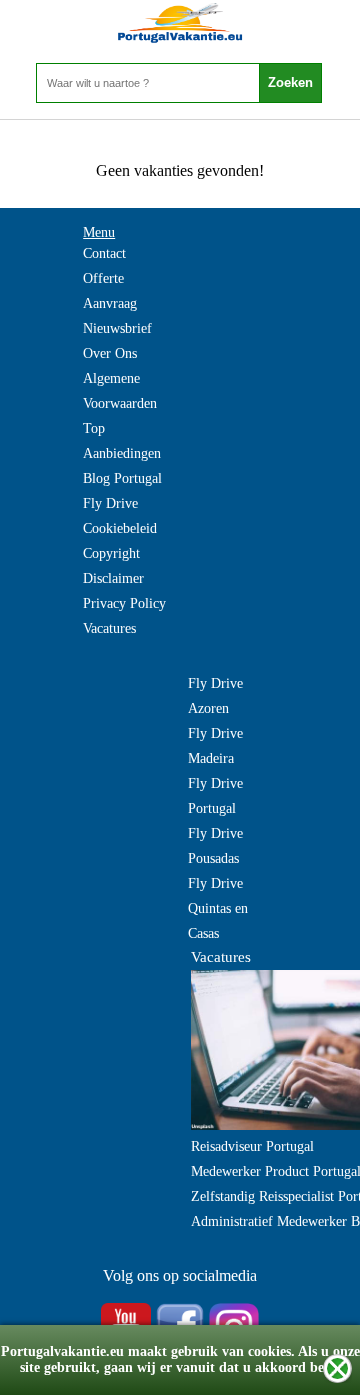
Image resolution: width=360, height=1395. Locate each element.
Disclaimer (113, 578)
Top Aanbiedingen (122, 441)
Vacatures (109, 628)
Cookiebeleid (120, 528)
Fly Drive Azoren (215, 696)
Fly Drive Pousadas (215, 846)
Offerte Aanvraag (110, 291)
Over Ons (110, 353)
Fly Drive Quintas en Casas (218, 908)
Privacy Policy (124, 603)
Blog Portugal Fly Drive (122, 491)
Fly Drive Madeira (215, 746)
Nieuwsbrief (117, 328)
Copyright (111, 553)
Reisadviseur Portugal (252, 1146)
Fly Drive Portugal (215, 796)
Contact (104, 253)
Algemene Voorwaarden (120, 391)
